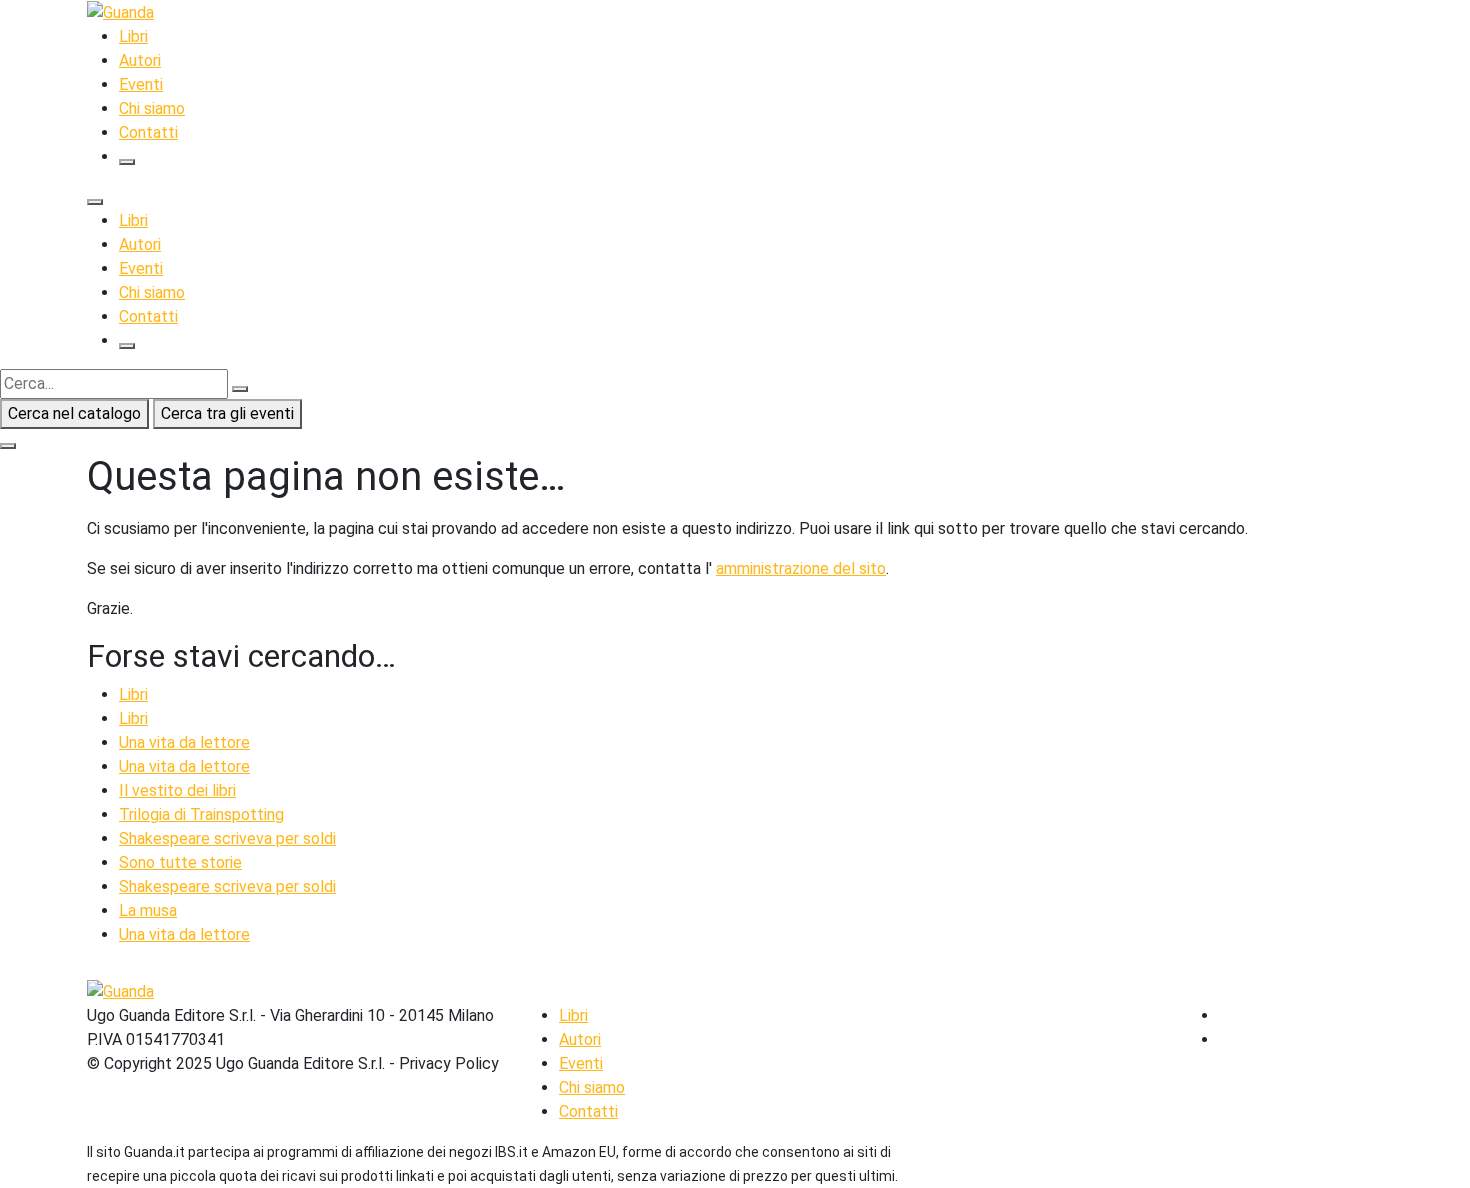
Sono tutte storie (180, 862)
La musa (148, 910)
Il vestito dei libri (177, 790)
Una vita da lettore (184, 742)
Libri (133, 36)
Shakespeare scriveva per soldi (227, 838)
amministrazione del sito (801, 568)
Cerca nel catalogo (74, 413)
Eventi (141, 84)
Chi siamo (152, 108)
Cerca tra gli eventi (227, 413)
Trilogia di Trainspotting (201, 814)
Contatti (148, 132)
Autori (140, 60)
